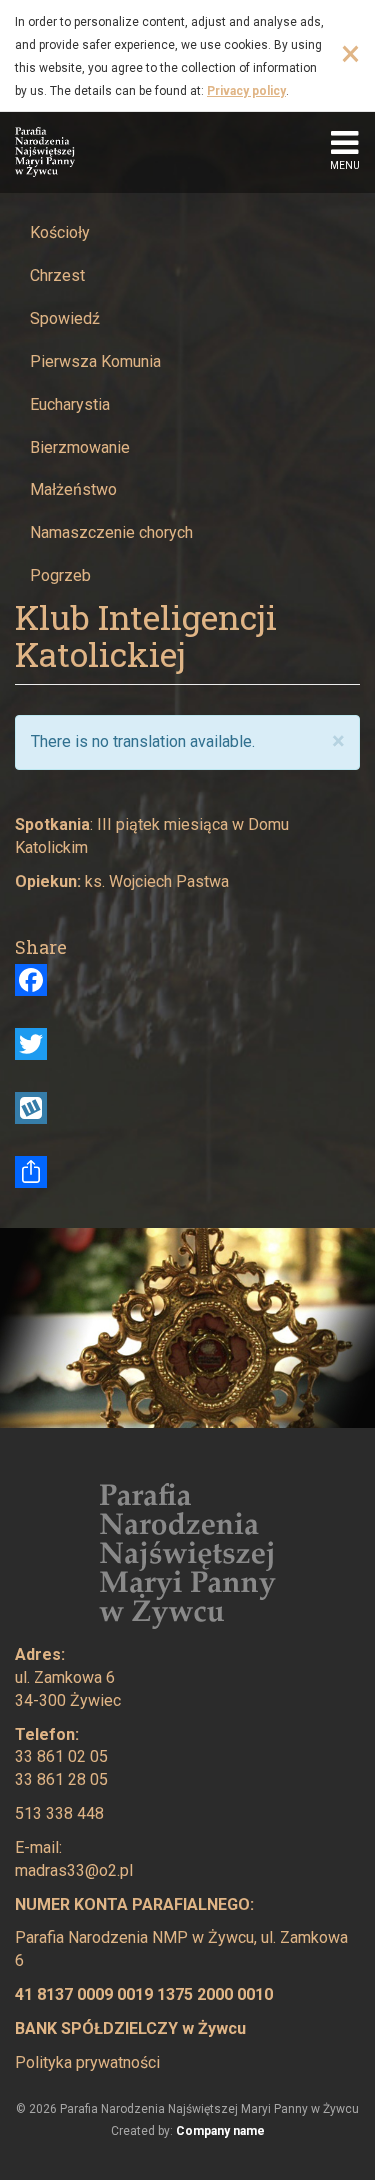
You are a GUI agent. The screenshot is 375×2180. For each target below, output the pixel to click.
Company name (220, 2131)
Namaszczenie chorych (111, 532)
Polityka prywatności (87, 2062)
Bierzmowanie (80, 447)
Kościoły (60, 232)
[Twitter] (187, 1044)
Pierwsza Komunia (95, 361)
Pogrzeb (60, 575)
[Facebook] (187, 980)
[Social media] (187, 1172)
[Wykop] (187, 1108)
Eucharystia (70, 404)
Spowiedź (65, 318)
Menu (345, 165)
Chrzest (57, 275)
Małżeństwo (73, 489)
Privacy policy (246, 91)
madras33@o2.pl (74, 1870)
